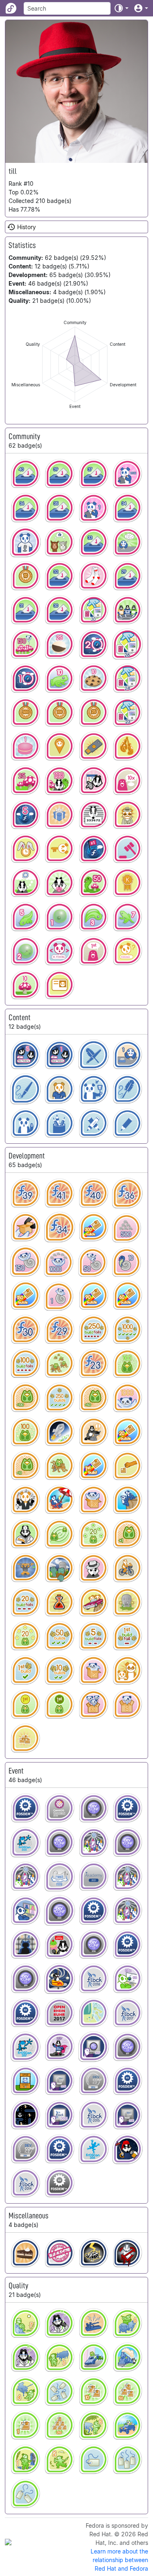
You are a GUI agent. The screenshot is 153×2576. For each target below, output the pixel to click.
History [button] (27, 227)
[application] (75, 364)
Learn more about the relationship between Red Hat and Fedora (119, 2560)
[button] (121, 8)
